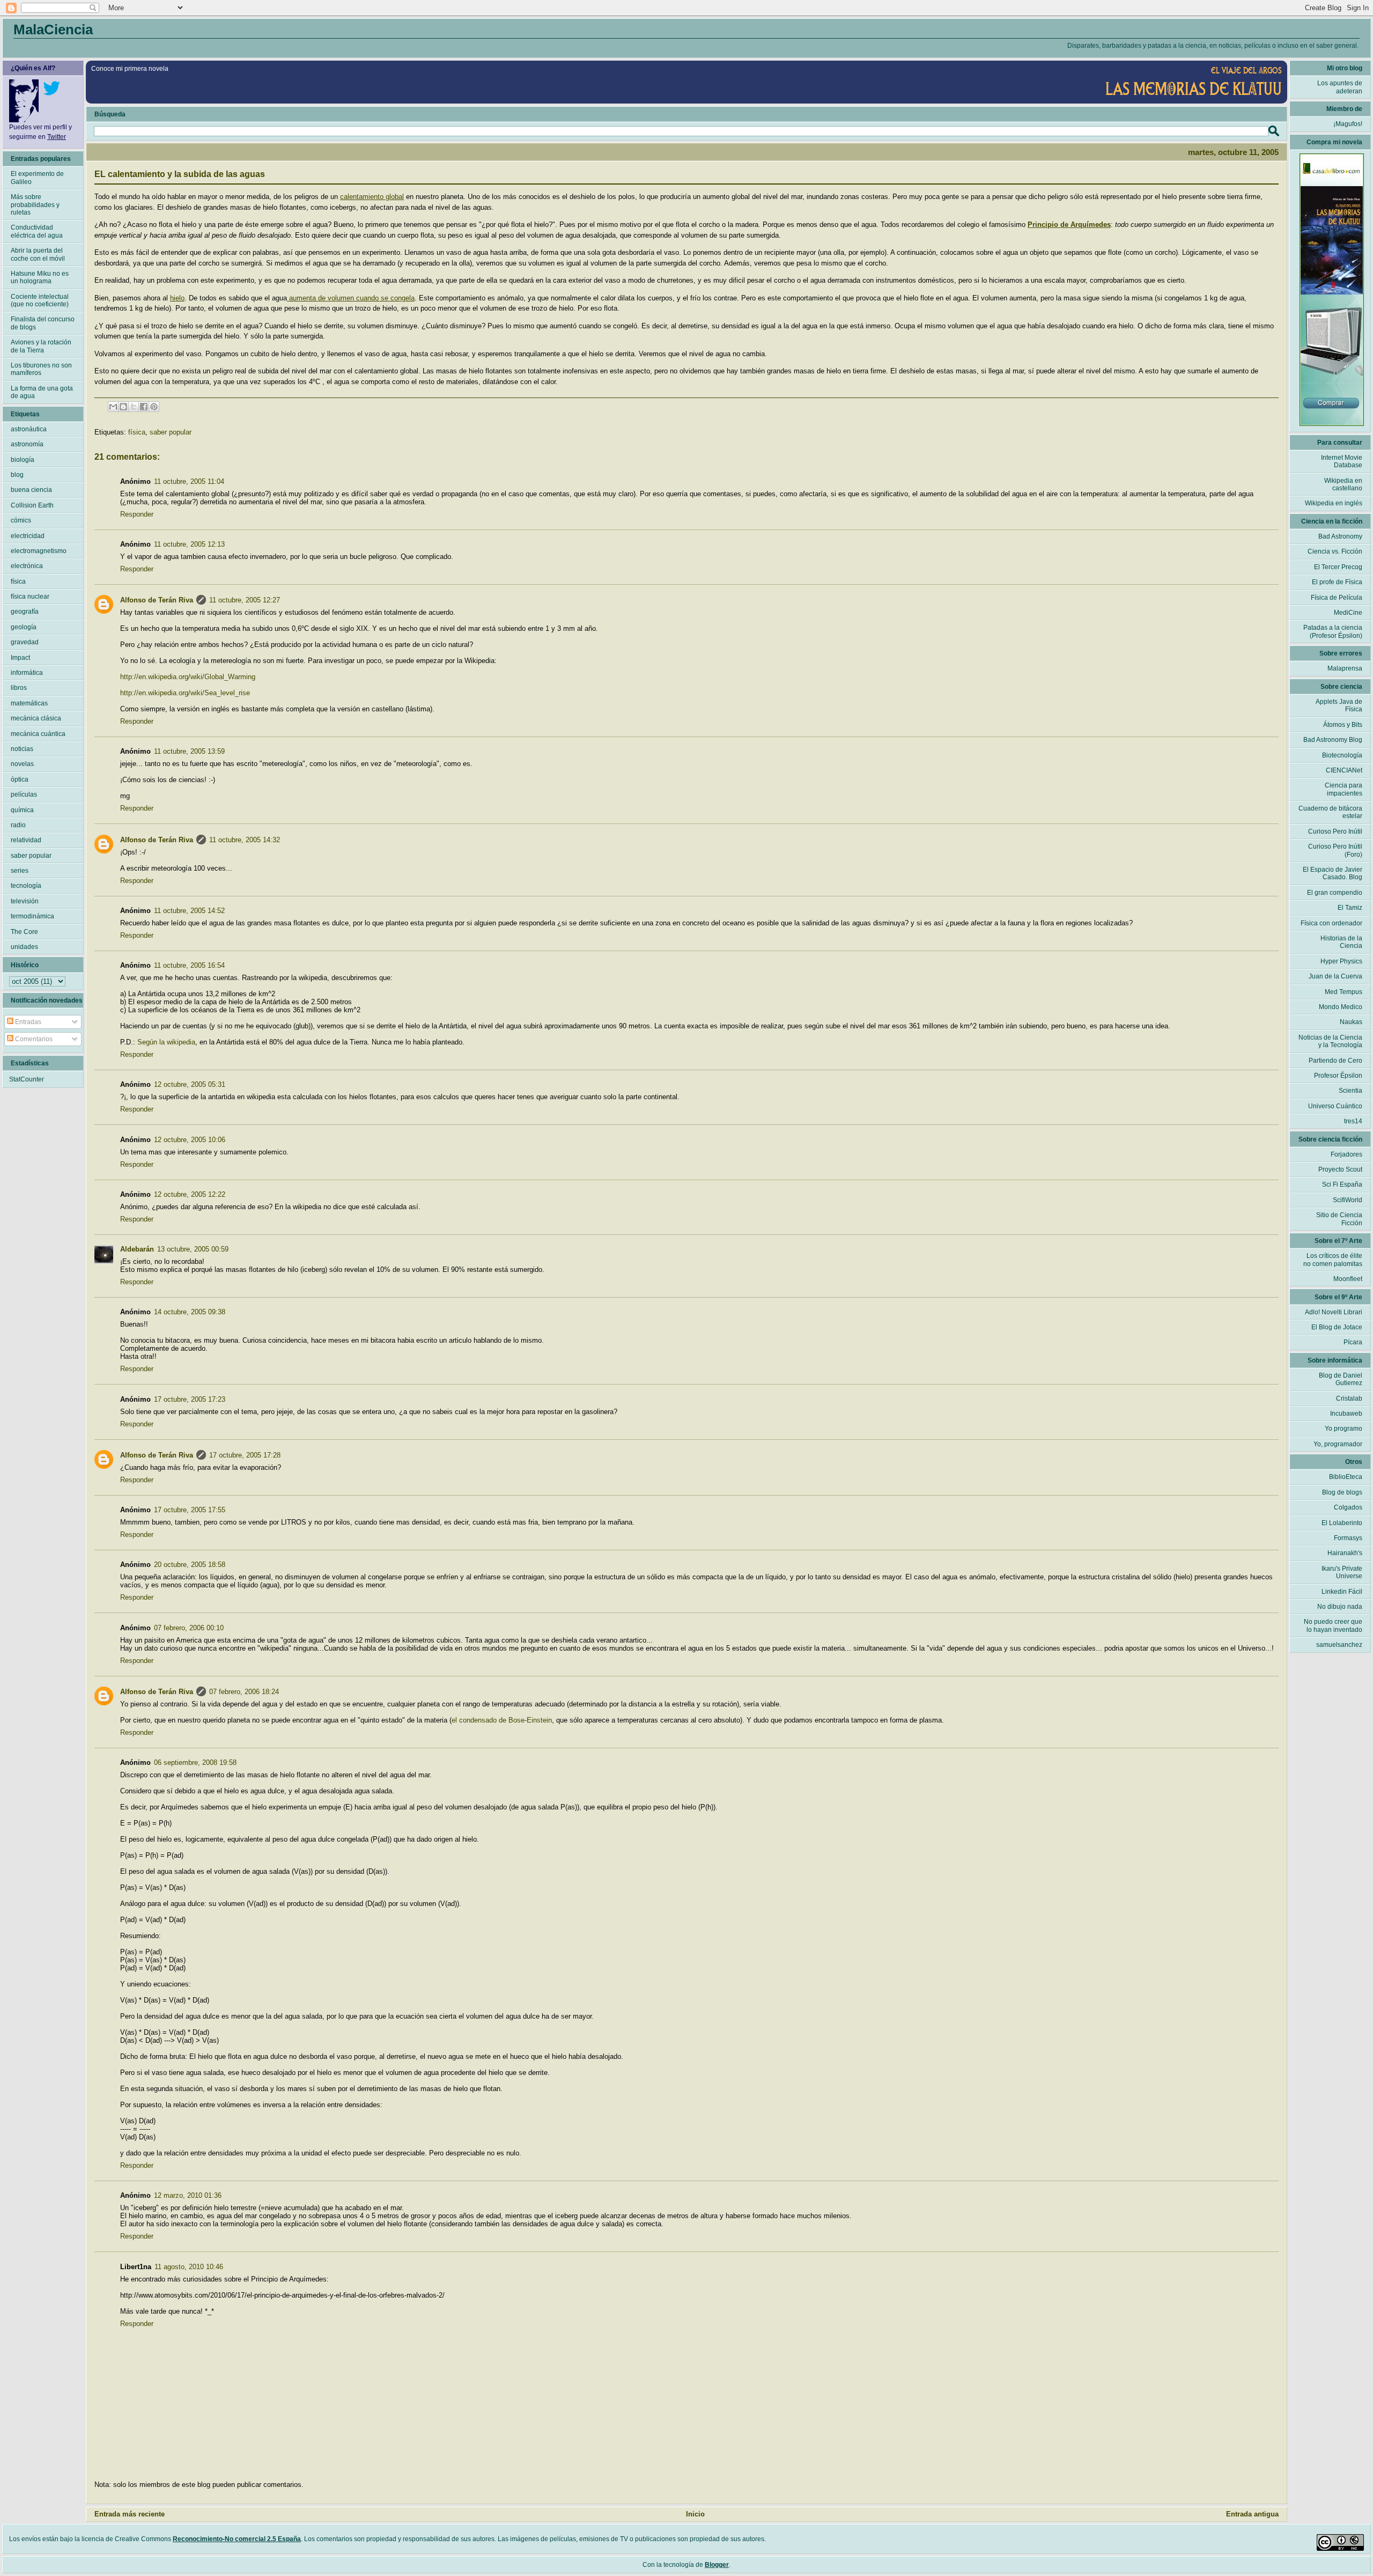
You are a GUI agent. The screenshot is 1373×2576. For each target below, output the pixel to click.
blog (17, 475)
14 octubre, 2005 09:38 (190, 1312)
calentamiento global (372, 197)
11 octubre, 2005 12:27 (245, 600)
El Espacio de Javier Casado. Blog (1333, 873)
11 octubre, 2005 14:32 (245, 840)
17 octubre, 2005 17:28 (245, 1455)
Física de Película (1337, 598)
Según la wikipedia (166, 1042)
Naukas (1351, 1022)
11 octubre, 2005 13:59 (189, 751)
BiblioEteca (1346, 1477)
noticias (22, 749)
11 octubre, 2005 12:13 (189, 544)
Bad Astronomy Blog (1333, 740)
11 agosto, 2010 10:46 (189, 2267)
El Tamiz (1350, 908)
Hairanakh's (1345, 1553)
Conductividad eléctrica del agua (37, 231)
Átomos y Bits (1343, 725)
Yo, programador (1338, 1444)
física (137, 432)
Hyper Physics (1341, 961)
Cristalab (1349, 1399)
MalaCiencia (53, 30)
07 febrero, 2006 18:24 (244, 1692)
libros (19, 688)
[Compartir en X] (134, 407)
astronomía (27, 444)
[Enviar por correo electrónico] (113, 407)
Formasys (1348, 1538)
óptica (20, 779)
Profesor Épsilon (1338, 1076)
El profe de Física (1337, 582)
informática (27, 673)
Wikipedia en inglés (1334, 503)
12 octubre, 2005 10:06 (190, 1140)
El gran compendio (1335, 893)
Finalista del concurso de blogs (43, 323)
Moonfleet (1348, 1279)
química (22, 810)
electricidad (28, 536)
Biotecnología (1342, 755)
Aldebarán (137, 1249)
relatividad (26, 840)
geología (24, 627)
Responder (137, 514)
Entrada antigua (1252, 2514)
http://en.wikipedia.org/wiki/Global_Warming (188, 677)
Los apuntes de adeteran (1340, 87)
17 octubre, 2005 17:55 (190, 1510)
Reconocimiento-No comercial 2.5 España (237, 2539)
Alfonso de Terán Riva (157, 600)
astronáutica (29, 429)
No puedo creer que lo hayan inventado (1333, 1625)
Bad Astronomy (1340, 536)
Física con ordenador (1331, 923)
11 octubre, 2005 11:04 (189, 481)
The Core (24, 932)
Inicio (695, 2514)
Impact (20, 658)
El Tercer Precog (1338, 567)
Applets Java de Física (1339, 705)
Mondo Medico (1341, 1007)
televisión (25, 901)
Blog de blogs (1342, 1492)
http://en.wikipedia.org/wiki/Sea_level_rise (185, 693)
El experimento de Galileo (37, 178)
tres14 (1353, 1121)
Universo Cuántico (1335, 1106)
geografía (25, 612)
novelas (22, 764)
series (20, 871)
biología (23, 460)
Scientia (1350, 1091)
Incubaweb (1346, 1414)
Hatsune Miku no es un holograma (40, 277)
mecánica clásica (36, 718)
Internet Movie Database (1342, 461)
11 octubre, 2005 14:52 (189, 911)
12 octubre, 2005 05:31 (190, 1084)
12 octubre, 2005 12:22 (190, 1194)
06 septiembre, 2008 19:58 (195, 1762)
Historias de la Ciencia (1341, 942)
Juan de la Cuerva (1335, 976)
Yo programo (1344, 1429)
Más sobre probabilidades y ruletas (35, 205)
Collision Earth (32, 505)
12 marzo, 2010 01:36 (188, 2195)
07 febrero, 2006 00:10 (189, 1628)
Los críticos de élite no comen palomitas (1333, 1260)
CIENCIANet (1344, 770)
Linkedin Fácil (1342, 1592)
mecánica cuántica (38, 734)
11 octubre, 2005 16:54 (189, 965)
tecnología (26, 886)
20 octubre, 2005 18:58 (190, 1565)
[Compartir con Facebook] (144, 407)
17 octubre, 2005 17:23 (190, 1399)
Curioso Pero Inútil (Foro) (1335, 850)
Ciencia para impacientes (1344, 789)
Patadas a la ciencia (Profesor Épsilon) (1333, 631)
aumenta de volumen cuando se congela (351, 298)
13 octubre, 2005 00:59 (193, 1249)
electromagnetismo (39, 551)
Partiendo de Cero (1335, 1061)
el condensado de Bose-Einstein (502, 1720)
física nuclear (30, 597)
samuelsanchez (1339, 1645)
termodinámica (32, 916)
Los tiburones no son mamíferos (41, 369)
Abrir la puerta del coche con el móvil (38, 254)
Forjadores (1346, 1154)
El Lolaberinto (1342, 1523)
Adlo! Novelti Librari (1334, 1312)
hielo (177, 298)
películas (24, 794)
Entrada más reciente (130, 2514)
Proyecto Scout (1340, 1169)
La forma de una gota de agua (42, 392)
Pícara (1353, 1342)
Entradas (27, 1022)
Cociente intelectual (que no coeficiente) (40, 300)
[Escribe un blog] (123, 407)
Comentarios (33, 1039)
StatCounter (27, 1079)
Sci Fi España (1342, 1184)
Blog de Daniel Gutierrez (1341, 1379)
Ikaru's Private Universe (1342, 1572)
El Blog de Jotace (1337, 1327)
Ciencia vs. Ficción (1335, 551)
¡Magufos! (1348, 124)
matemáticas (29, 703)
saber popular (171, 432)
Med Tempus (1344, 992)
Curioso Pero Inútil (1335, 831)
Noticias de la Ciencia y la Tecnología (1330, 1041)
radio (18, 825)
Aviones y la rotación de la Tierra (41, 346)
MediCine (1348, 613)
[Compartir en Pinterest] (154, 407)
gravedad (25, 642)
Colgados (1348, 1507)
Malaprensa (1345, 668)
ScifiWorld (1348, 1200)
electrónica (27, 566)
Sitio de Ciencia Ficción (1339, 1219)
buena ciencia (31, 490)
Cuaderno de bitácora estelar (1330, 812)
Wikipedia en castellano (1343, 484)
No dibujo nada (1340, 1607)
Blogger (717, 2565)
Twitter (57, 137)
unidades (24, 947)
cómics (21, 520)
